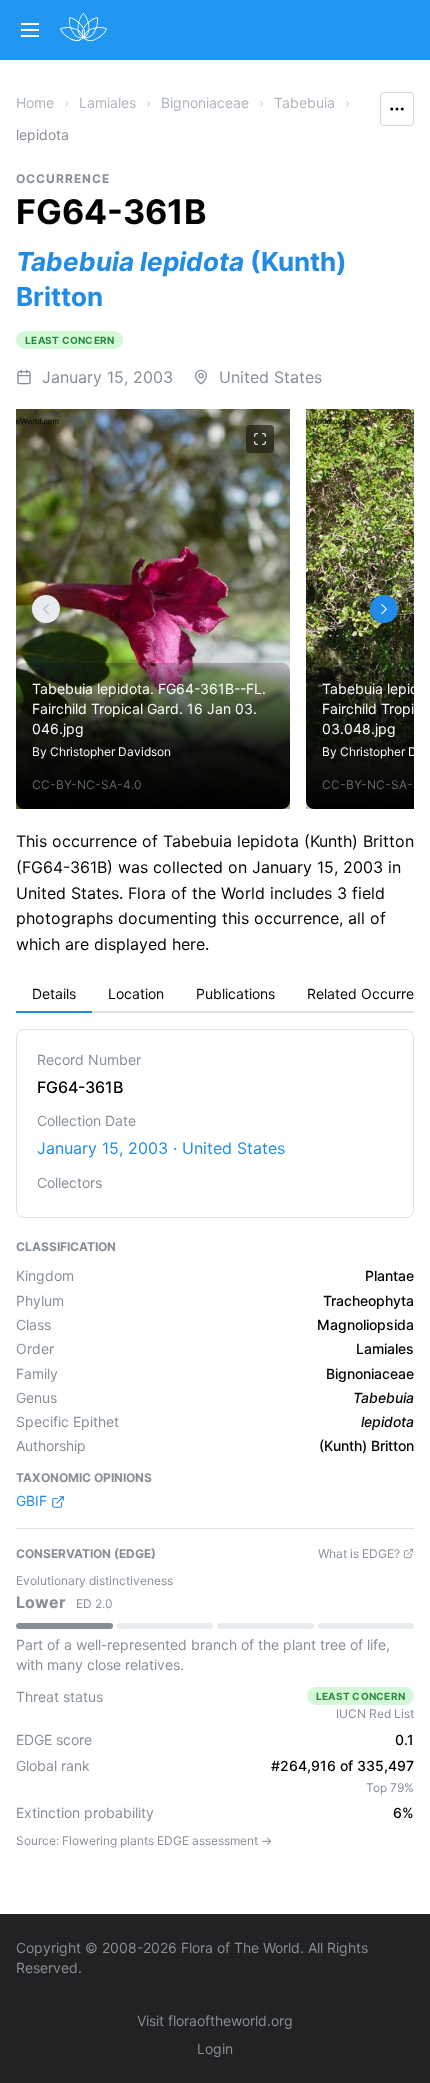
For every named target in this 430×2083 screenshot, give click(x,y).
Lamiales (107, 102)
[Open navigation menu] (30, 30)
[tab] (54, 995)
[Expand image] (260, 439)
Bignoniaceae (205, 102)
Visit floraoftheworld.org (215, 2020)
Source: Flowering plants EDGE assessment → (144, 1840)
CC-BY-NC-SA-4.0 (87, 784)
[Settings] (46, 609)
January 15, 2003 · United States (161, 1148)
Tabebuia (304, 102)
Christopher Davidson (110, 751)
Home (35, 102)
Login (215, 2048)
